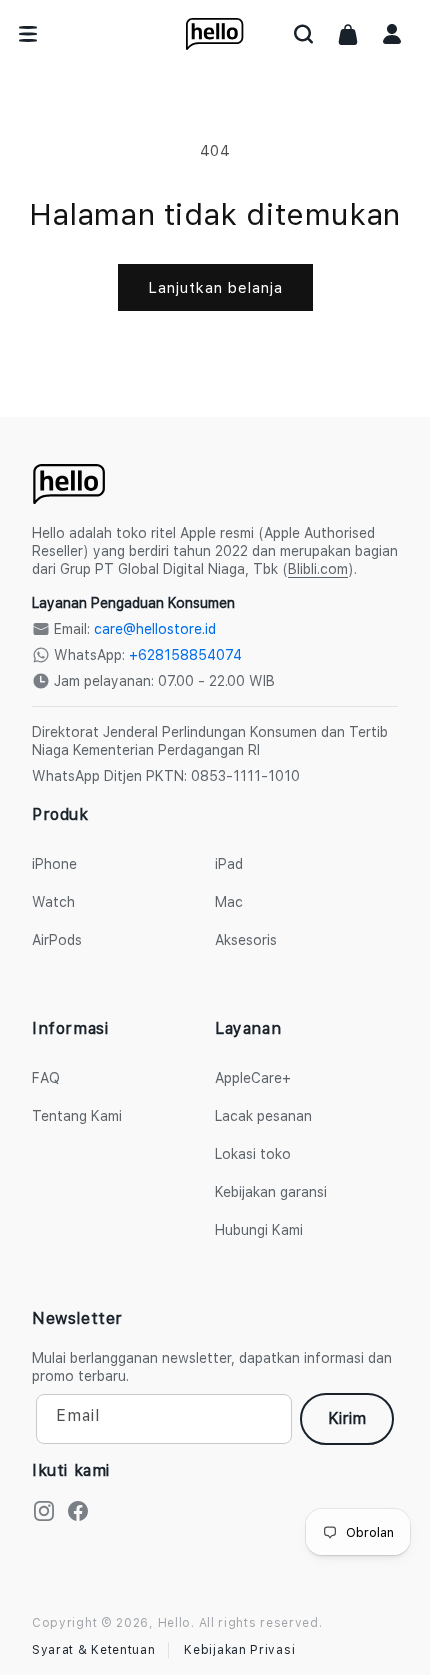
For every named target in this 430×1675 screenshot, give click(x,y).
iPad (229, 864)
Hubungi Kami (259, 1230)
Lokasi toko (253, 1154)
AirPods (57, 940)
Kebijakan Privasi (239, 1650)
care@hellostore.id (155, 629)
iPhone (54, 864)
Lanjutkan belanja (215, 288)
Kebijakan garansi (271, 1192)
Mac (229, 902)
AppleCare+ (253, 1078)
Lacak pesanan (263, 1116)
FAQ (46, 1078)
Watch (53, 902)
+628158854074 (185, 655)
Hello (175, 1623)
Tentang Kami (77, 1116)
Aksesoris (246, 940)
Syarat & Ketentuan (94, 1650)
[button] (304, 34)
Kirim (347, 1418)
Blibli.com (318, 569)
